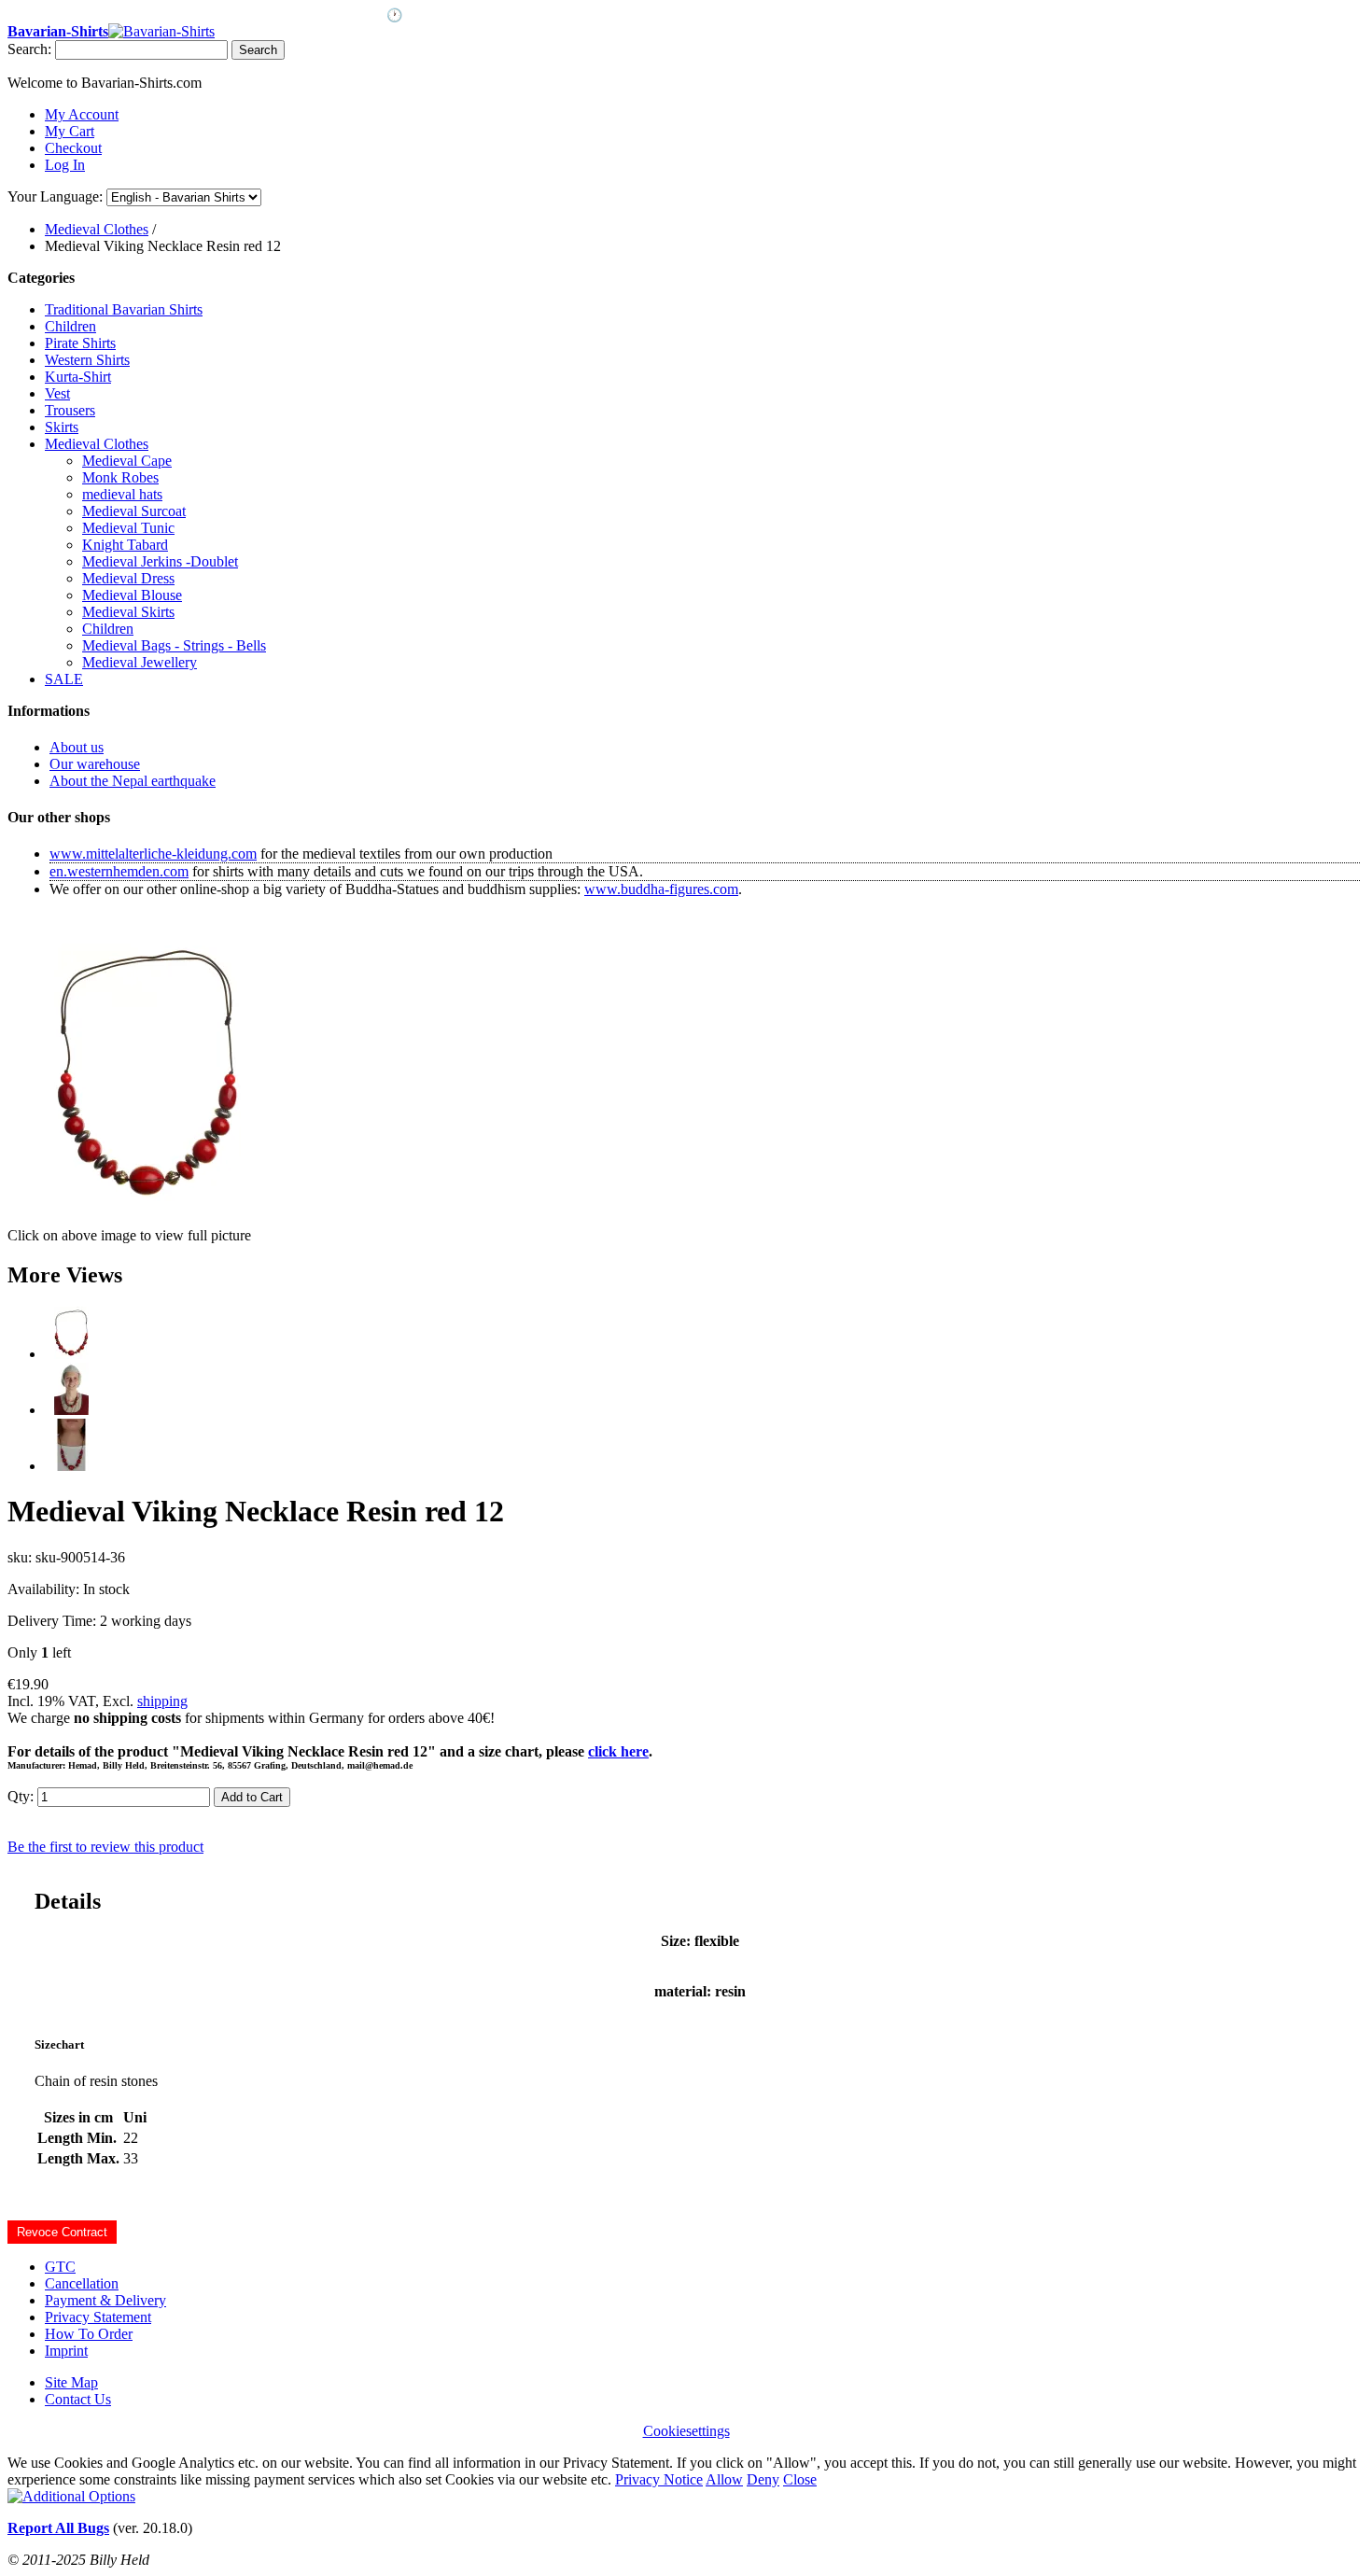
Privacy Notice (659, 2479)
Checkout (73, 148)
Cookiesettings (686, 2431)
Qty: (21, 1796)
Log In (65, 165)
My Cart (70, 131)
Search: (29, 49)
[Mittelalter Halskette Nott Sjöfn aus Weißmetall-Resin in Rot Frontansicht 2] (71, 1410)
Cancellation (82, 2283)
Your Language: (55, 196)
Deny (763, 2479)
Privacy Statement (98, 2317)
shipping (162, 1701)
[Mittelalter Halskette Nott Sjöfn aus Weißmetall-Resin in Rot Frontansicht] (71, 1354)
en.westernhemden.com (119, 871)
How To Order (89, 2334)
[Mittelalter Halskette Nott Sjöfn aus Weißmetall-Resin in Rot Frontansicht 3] (71, 1466)
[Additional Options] (71, 2496)
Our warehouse (95, 764)
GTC (60, 2267)
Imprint (66, 2351)
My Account (82, 114)
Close (800, 2479)
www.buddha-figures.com (661, 889)
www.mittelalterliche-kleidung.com (153, 854)
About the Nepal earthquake (133, 781)
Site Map (71, 2382)
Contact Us (78, 2399)
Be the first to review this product (105, 1847)
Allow (724, 2479)
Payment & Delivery (105, 2300)
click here (618, 1751)
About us (77, 747)
